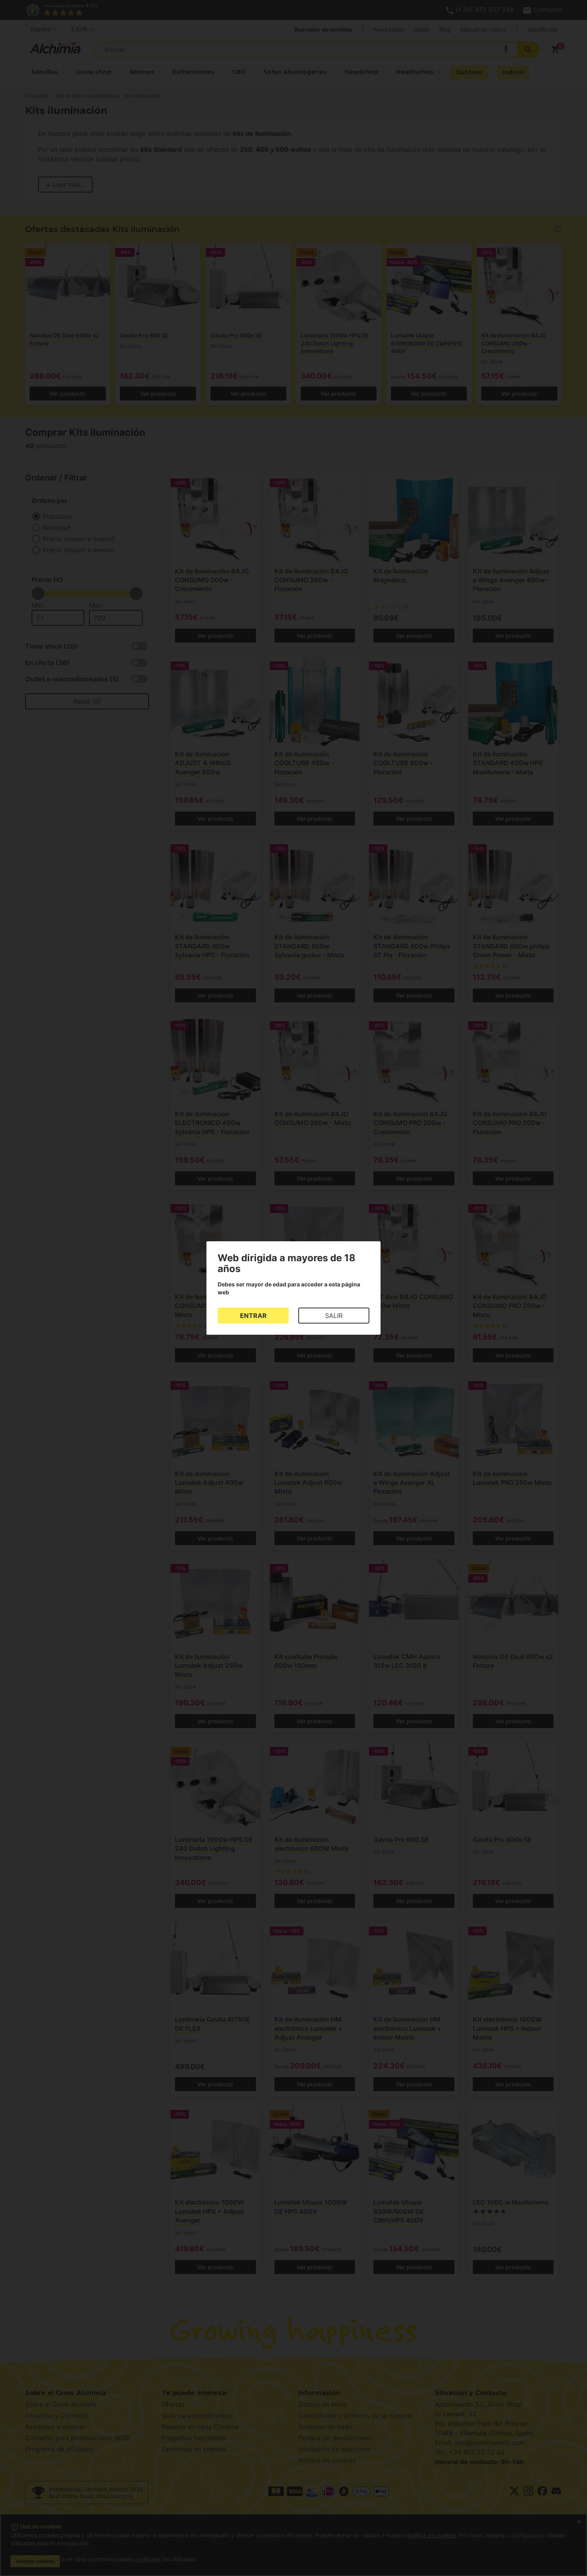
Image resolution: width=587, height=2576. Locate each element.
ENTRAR (253, 1316)
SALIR (334, 1316)
